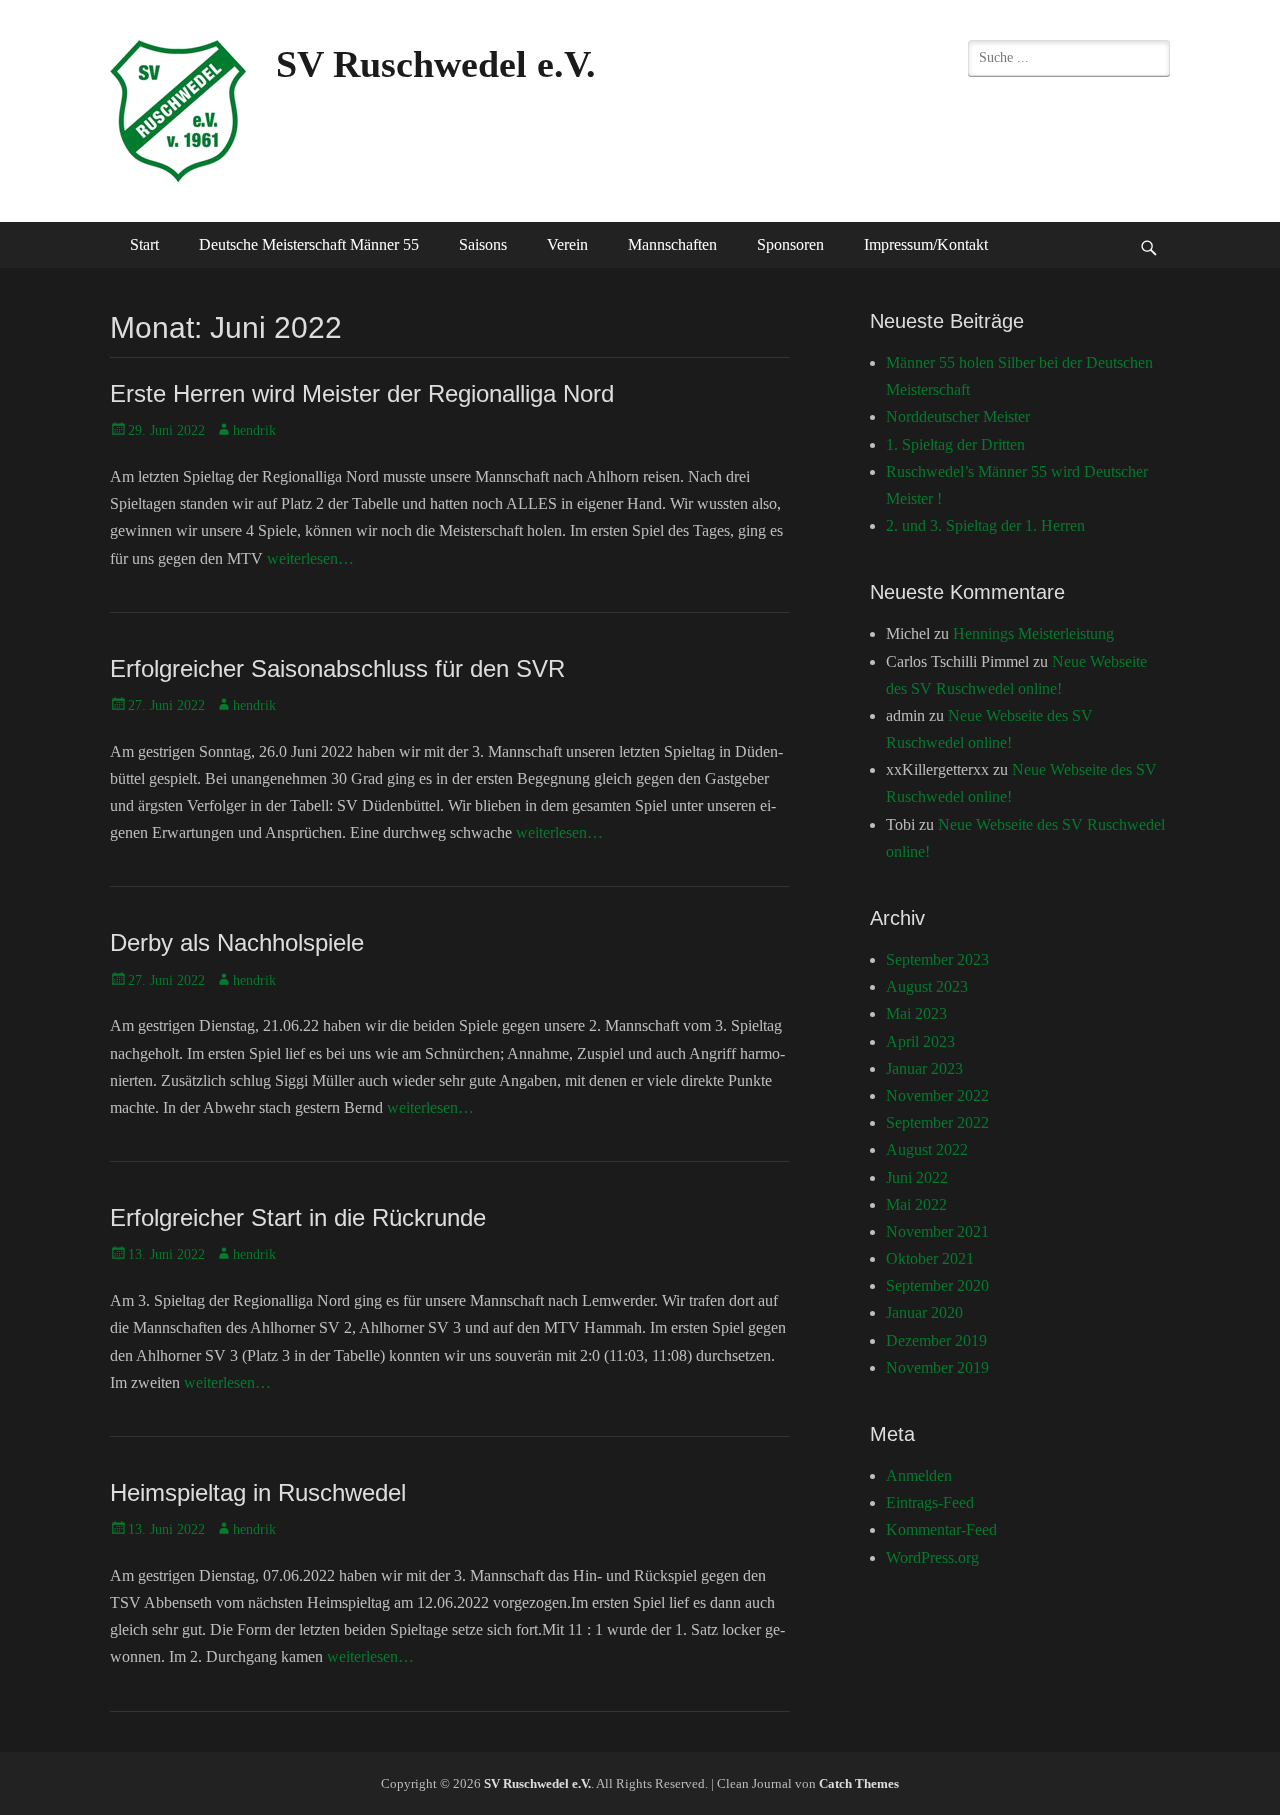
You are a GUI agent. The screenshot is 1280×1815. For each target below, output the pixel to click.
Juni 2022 (917, 1177)
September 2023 (937, 959)
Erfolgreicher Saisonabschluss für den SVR (337, 668)
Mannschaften (672, 244)
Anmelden (919, 1475)
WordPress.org (932, 1557)
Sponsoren (790, 244)
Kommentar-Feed (941, 1529)
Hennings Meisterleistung (1033, 633)
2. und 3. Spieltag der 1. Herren (985, 525)
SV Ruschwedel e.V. (436, 64)
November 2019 (937, 1367)
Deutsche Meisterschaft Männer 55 (309, 244)
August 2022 (927, 1149)
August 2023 (927, 986)
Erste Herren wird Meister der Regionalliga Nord (362, 393)
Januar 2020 (924, 1312)
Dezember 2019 (936, 1340)
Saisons (483, 244)
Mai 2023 (916, 1013)
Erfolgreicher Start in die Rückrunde (298, 1217)
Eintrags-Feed (930, 1502)
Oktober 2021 (930, 1258)
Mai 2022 (916, 1204)
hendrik (254, 430)
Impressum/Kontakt (926, 244)
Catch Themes (859, 1783)
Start (144, 244)
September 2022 (937, 1122)
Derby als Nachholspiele (237, 942)
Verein (567, 244)
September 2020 (937, 1285)
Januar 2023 (924, 1068)
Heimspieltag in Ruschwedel (258, 1492)
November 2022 (937, 1095)
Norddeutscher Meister (958, 416)
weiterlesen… (310, 558)
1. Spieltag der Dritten (955, 444)
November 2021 (937, 1231)
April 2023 (920, 1041)
